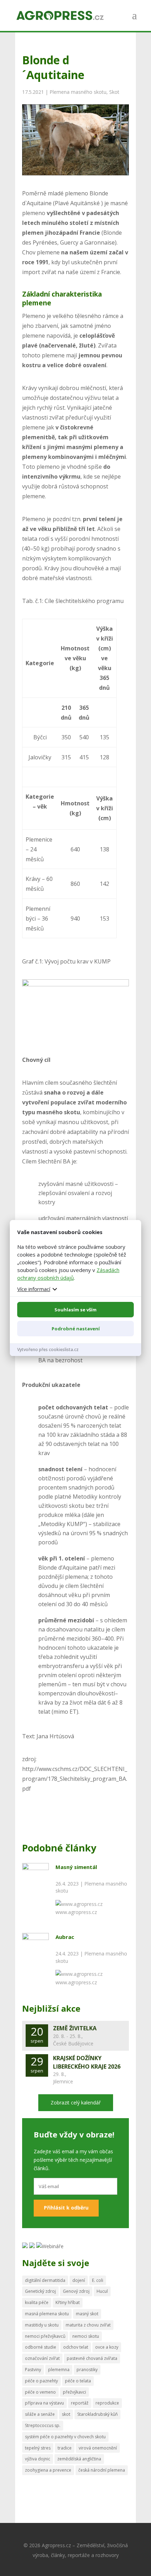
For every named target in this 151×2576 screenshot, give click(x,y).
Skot (114, 92)
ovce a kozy (107, 2347)
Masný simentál (76, 1867)
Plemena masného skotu (78, 92)
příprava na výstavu (44, 2403)
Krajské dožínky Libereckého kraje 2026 (87, 2062)
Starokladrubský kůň (97, 2414)
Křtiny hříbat (68, 2302)
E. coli (98, 2280)
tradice (65, 2448)
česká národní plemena (102, 2470)
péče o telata (78, 2381)
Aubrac (65, 1937)
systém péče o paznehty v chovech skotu (65, 2437)
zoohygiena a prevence (48, 2470)
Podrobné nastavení (76, 1329)
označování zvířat (42, 2358)
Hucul (102, 2291)
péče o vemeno (40, 2392)
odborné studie (41, 2347)
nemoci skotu (86, 2336)
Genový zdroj (76, 2291)
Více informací (34, 1289)
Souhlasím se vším (75, 1310)
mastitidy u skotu (42, 2325)
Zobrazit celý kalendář (76, 2103)
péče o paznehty (41, 2381)
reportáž (80, 2403)
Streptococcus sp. (43, 2425)
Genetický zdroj (40, 2291)
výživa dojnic (38, 2459)
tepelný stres (38, 2448)
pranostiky (87, 2370)
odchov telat (76, 2347)
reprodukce (107, 2403)
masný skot (87, 2314)
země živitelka (75, 2028)
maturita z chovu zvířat (88, 2325)
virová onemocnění (98, 2448)
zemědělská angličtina (79, 2459)
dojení (79, 2280)
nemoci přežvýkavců (45, 2336)
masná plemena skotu (47, 2314)
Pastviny (33, 2370)
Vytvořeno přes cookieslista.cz (48, 1349)
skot (66, 2414)
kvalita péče (37, 2302)
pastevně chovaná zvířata (92, 2358)
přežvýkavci (74, 2392)
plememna (59, 2370)
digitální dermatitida (45, 2280)
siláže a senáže (40, 2414)
